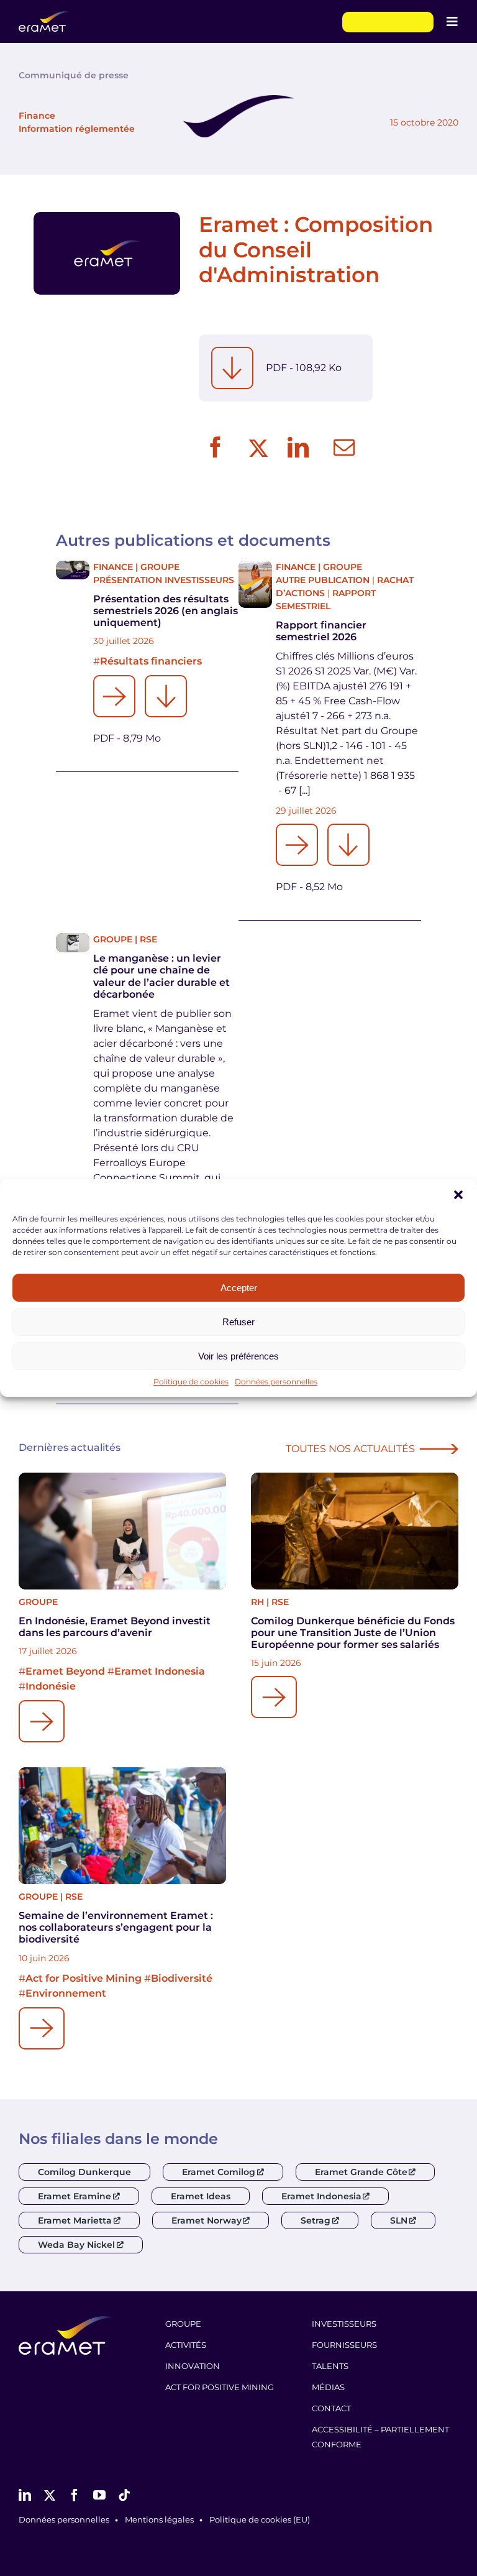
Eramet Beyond (65, 1671)
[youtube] (99, 2495)
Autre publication (323, 580)
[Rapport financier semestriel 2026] (255, 585)
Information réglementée (77, 129)
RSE (148, 939)
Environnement (66, 1993)
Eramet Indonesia (160, 1671)
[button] (458, 1195)
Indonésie (51, 1686)
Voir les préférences (238, 1356)
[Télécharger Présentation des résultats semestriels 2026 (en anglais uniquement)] (166, 696)
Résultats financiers (151, 661)
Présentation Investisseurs (164, 580)
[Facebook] (216, 448)
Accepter (239, 1288)
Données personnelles (276, 1382)
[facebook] (75, 2495)
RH (257, 1602)
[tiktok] (124, 2495)
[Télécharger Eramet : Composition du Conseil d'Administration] (232, 368)
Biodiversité (182, 1978)
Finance (37, 116)
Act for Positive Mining (84, 1978)
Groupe (160, 567)
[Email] (344, 448)
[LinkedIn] (298, 448)
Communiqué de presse (74, 75)
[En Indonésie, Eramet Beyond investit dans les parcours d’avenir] (122, 1531)
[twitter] (50, 2495)
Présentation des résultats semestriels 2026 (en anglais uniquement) (166, 611)
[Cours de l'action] (388, 22)
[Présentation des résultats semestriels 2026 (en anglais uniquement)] (73, 570)
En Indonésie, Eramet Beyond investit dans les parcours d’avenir (115, 1627)
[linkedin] (25, 2495)
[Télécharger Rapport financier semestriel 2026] (348, 845)
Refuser (238, 1322)
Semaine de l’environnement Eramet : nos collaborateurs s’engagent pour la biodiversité (116, 1927)
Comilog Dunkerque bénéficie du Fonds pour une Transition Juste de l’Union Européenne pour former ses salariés (353, 1633)
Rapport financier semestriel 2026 (321, 631)
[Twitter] (257, 448)
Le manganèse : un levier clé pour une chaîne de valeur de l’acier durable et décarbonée (161, 976)
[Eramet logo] (67, 2321)
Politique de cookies (191, 1382)
